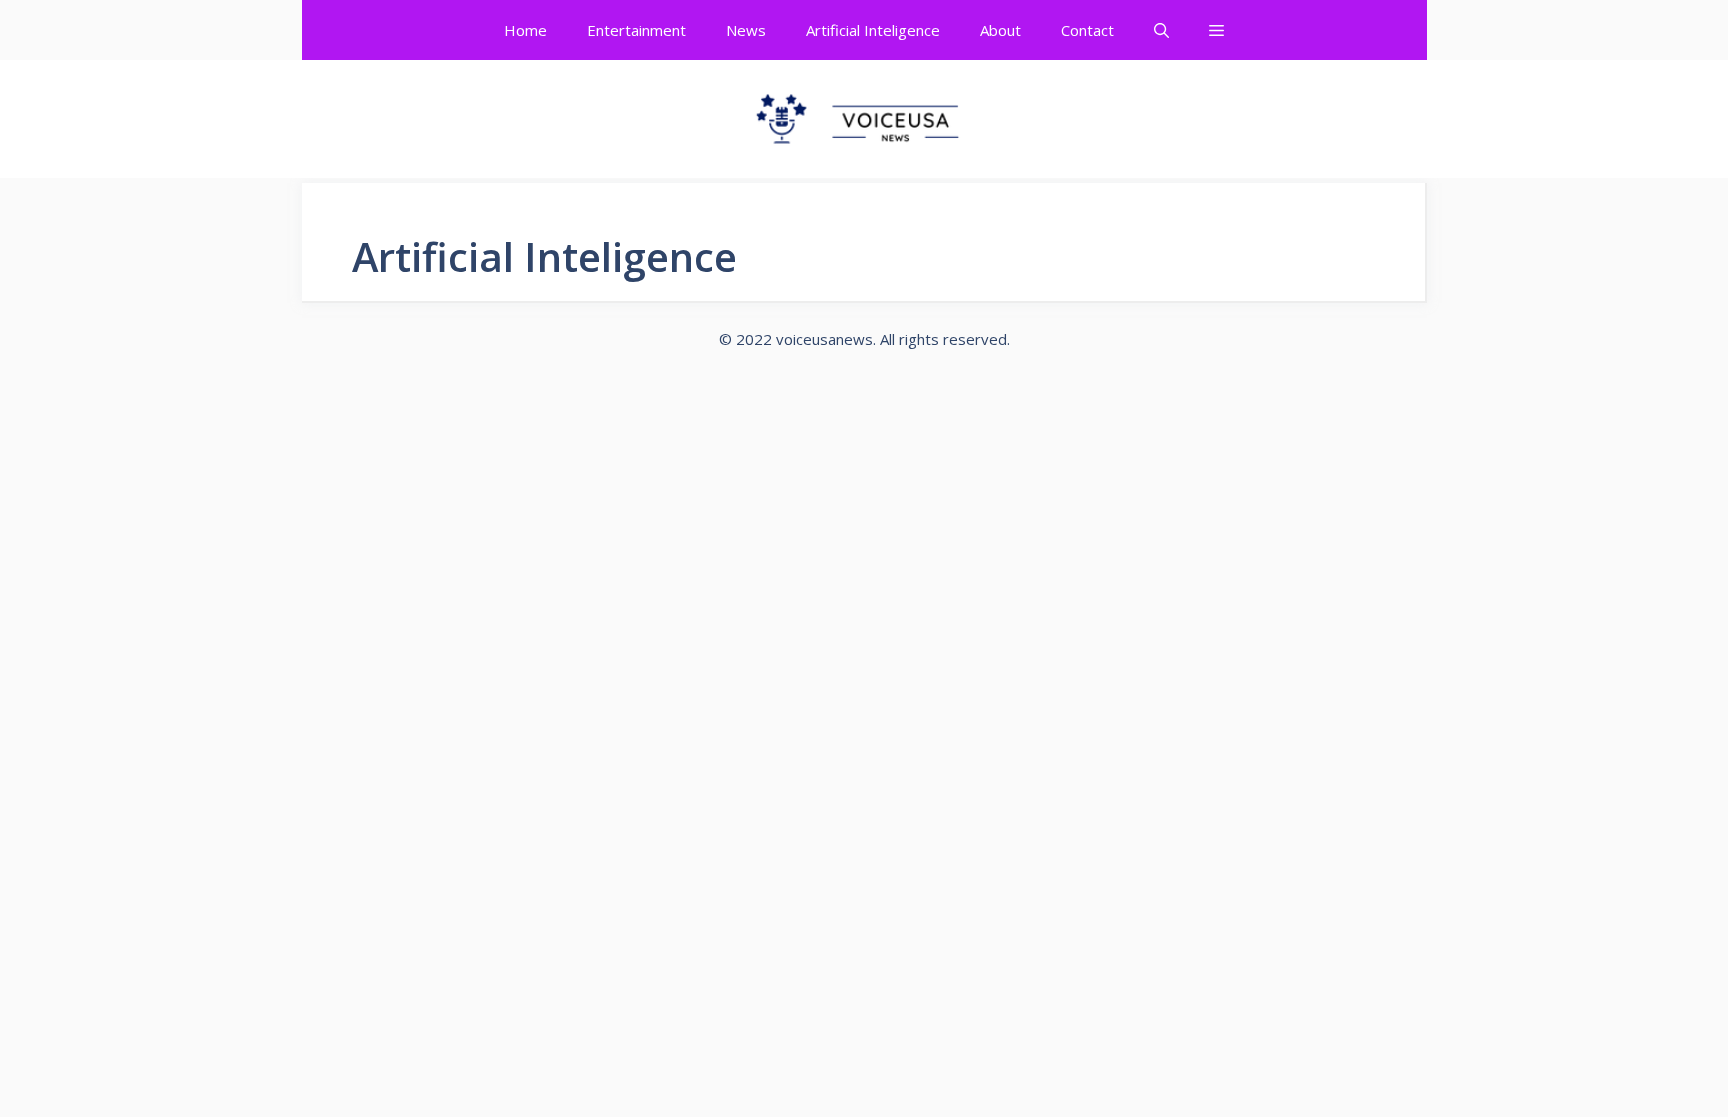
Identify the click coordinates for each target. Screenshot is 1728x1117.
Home (525, 30)
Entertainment (636, 30)
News (746, 30)
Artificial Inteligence (873, 30)
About (1000, 30)
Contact (1087, 30)
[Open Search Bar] (1161, 30)
